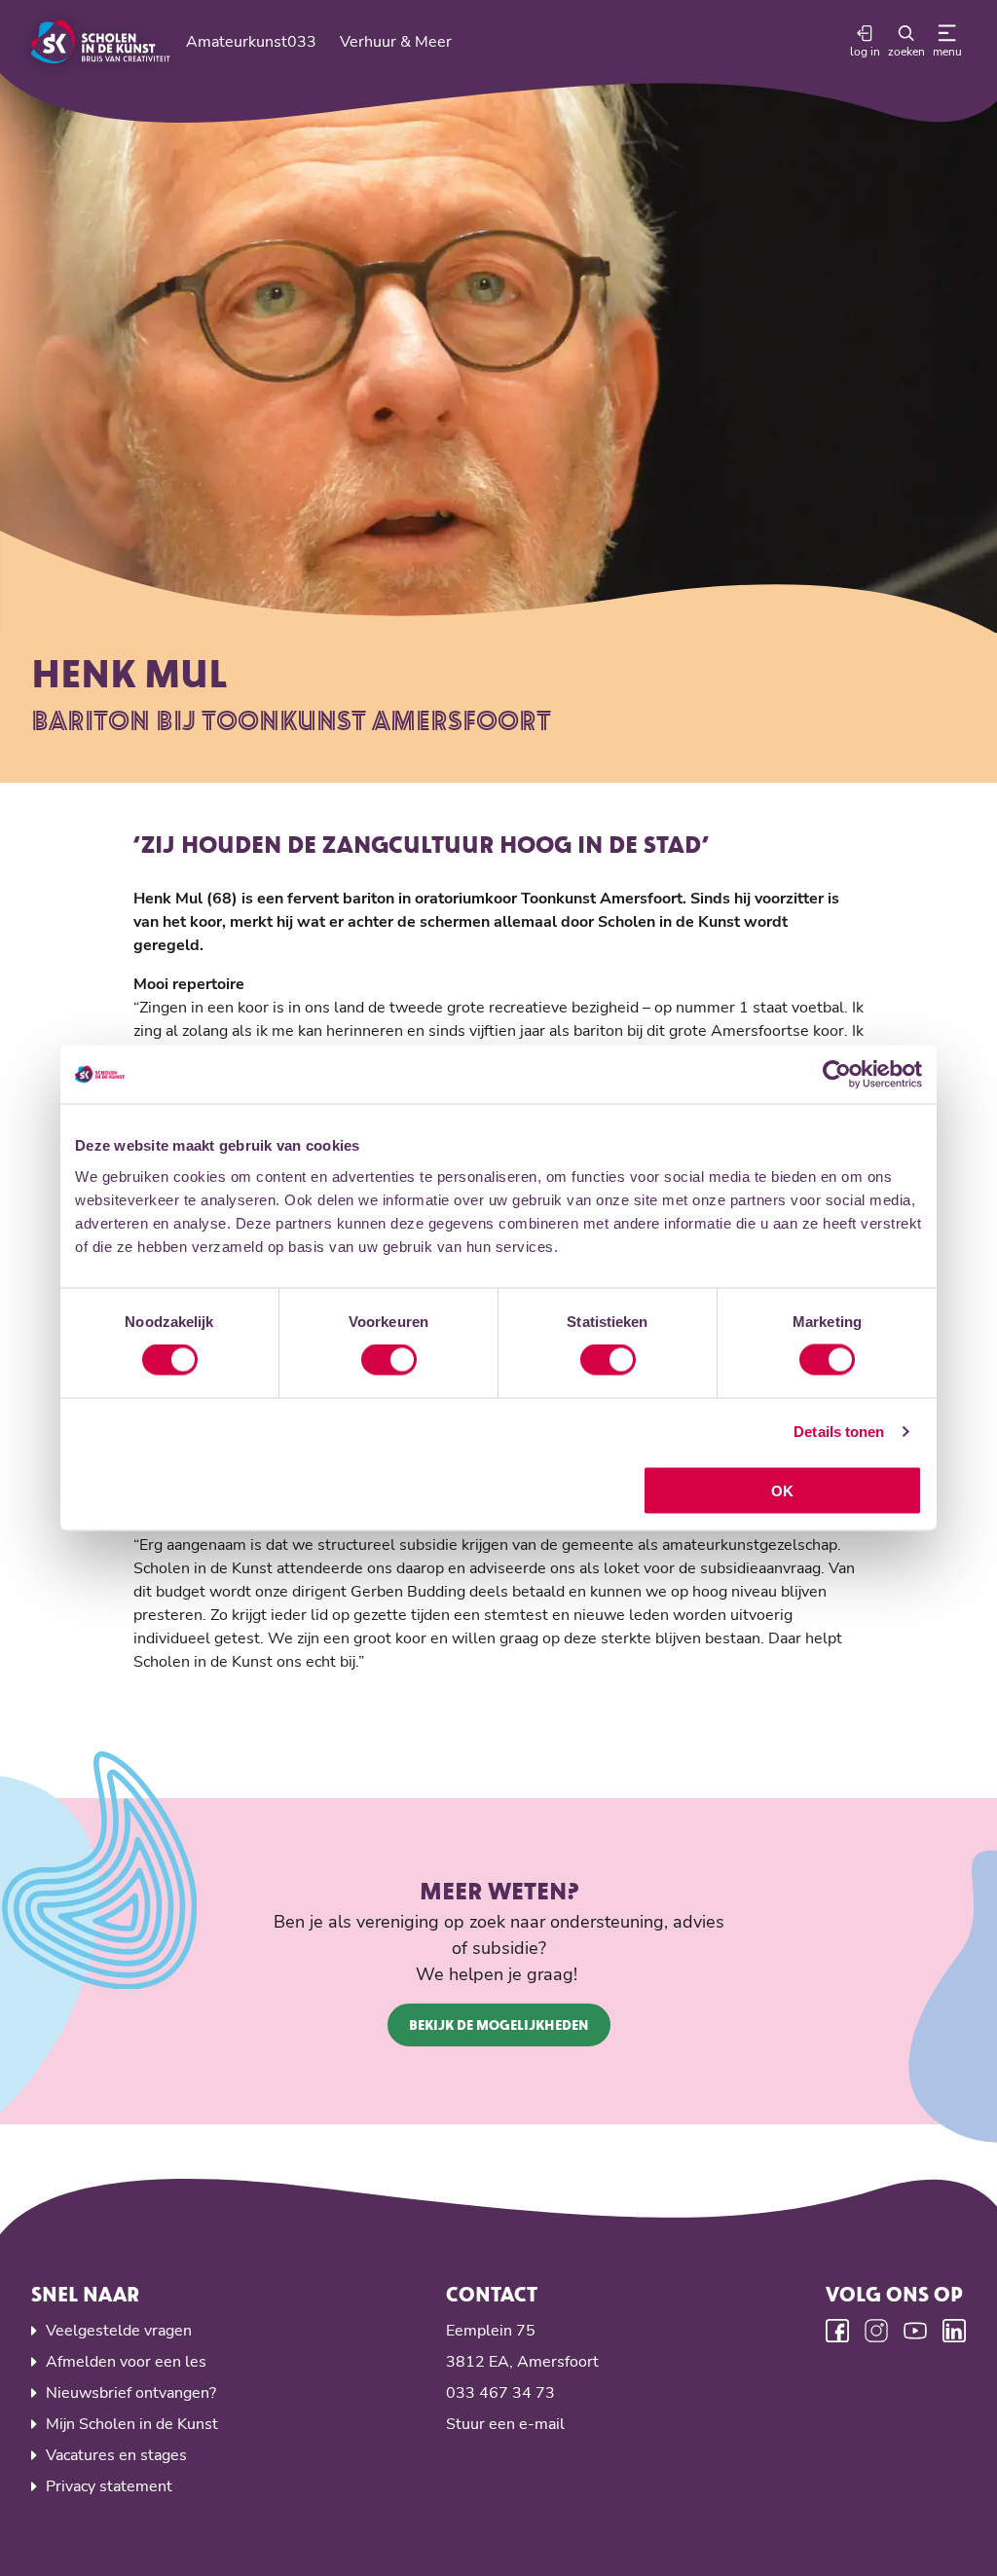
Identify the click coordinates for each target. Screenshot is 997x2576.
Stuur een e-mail (505, 2424)
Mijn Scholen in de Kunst (132, 2424)
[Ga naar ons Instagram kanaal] (876, 2331)
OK (782, 1490)
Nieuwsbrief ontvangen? (131, 2393)
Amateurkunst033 (251, 42)
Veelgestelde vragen (119, 2331)
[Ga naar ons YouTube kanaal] (915, 2331)
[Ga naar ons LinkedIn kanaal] (954, 2331)
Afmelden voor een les (126, 2362)
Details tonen (839, 1432)
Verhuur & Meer (396, 42)
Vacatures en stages (116, 2455)
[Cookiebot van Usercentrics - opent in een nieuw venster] (837, 1075)
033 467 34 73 (500, 2393)
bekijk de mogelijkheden (499, 2024)
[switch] (389, 1360)
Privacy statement (109, 2486)
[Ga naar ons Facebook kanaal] (837, 2331)
